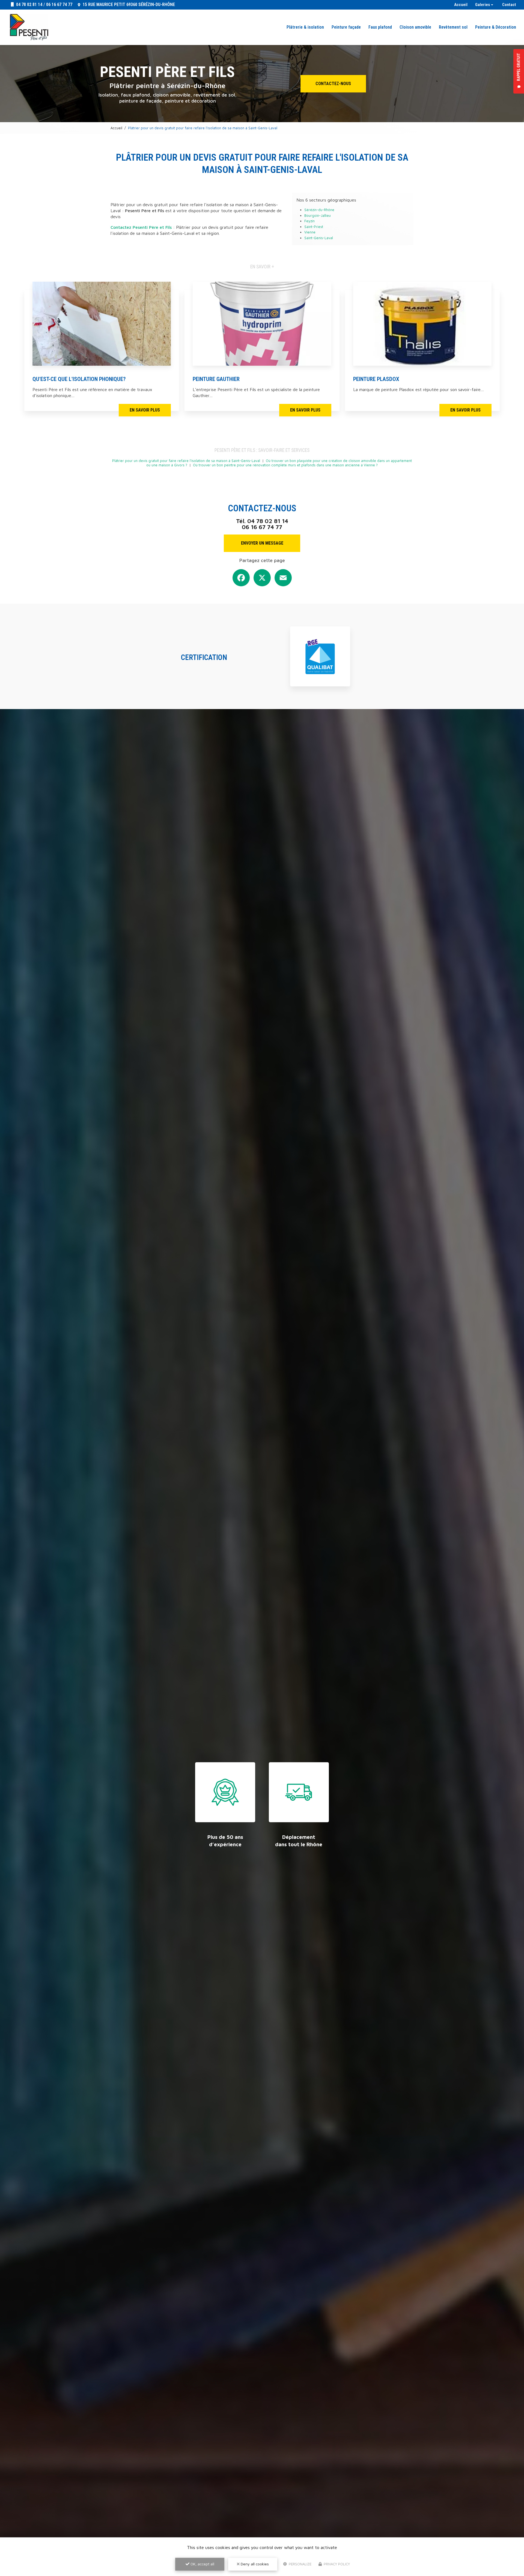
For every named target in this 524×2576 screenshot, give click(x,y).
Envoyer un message (262, 543)
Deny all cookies (254, 2564)
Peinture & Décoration (496, 27)
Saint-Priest (314, 227)
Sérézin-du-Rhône (319, 210)
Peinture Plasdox (376, 379)
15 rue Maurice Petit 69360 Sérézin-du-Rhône (128, 4)
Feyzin (309, 221)
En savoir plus (145, 410)
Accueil (461, 5)
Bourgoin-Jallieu (318, 216)
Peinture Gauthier (216, 379)
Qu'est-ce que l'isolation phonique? (79, 379)
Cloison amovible (415, 27)
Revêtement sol (453, 27)
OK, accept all (202, 2564)
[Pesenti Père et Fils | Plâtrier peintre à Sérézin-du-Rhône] (29, 27)
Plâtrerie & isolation (305, 27)
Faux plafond (380, 27)
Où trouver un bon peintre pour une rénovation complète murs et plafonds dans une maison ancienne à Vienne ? (285, 465)
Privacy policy (336, 2564)
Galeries (483, 5)
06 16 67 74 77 (59, 4)
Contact (509, 5)
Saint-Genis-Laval (319, 238)
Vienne (310, 232)
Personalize (300, 2564)
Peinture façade (346, 27)
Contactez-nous (333, 84)
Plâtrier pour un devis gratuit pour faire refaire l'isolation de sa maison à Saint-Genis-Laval (186, 461)
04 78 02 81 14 (29, 4)
